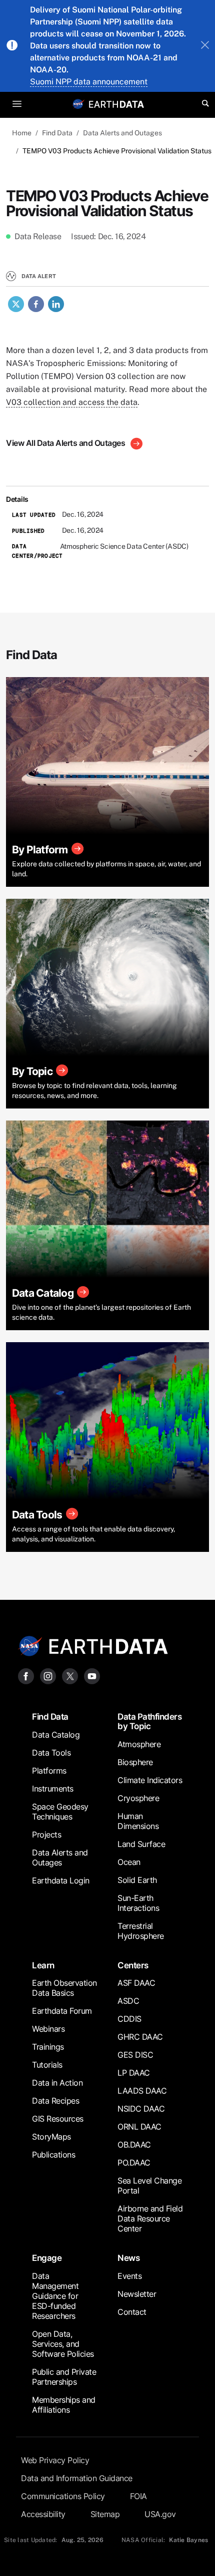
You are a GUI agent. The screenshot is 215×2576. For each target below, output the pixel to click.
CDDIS (129, 2019)
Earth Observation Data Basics (64, 1988)
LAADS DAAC (142, 2091)
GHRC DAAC (140, 2037)
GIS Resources (58, 2119)
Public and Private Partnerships (64, 2377)
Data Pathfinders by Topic (149, 1721)
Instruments (53, 1789)
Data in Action (57, 2083)
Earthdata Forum (62, 2011)
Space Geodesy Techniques (60, 1812)
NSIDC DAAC (141, 2109)
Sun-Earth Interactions (138, 1903)
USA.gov (160, 2514)
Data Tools (51, 1753)
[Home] (116, 104)
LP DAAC (134, 2073)
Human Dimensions (138, 1821)
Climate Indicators (150, 1780)
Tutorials (47, 2065)
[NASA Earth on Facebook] (26, 1675)
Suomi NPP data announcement (89, 82)
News (128, 2258)
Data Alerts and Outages (122, 133)
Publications (53, 2155)
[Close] (205, 46)
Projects (46, 1835)
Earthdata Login (61, 1880)
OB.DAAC (134, 2145)
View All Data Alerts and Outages (66, 443)
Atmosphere (139, 1744)
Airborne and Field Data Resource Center (150, 2218)
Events (129, 2276)
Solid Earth (137, 1880)
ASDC (128, 2001)
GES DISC (135, 2055)
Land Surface (141, 1844)
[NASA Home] (78, 104)
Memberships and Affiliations (64, 2405)
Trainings (48, 2047)
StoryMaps (51, 2137)
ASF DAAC (136, 1983)
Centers (133, 1965)
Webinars (48, 2029)
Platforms (49, 1771)
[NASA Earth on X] (70, 1675)
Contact (132, 2312)
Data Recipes (55, 2101)
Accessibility (43, 2514)
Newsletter (137, 2294)
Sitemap (105, 2514)
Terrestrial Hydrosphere (141, 1931)
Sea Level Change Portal (149, 2186)
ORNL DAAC (139, 2127)
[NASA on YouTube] (92, 1675)
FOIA (138, 2496)
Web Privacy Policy (55, 2460)
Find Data (57, 133)
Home (22, 133)
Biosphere (135, 1762)
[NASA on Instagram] (48, 1675)
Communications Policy (63, 2496)
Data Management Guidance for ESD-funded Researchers (55, 2296)
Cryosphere (138, 1798)
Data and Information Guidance (77, 2478)
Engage (47, 2258)
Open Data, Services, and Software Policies (63, 2344)
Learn (43, 1965)
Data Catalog (56, 1735)
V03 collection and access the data (72, 402)
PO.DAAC (134, 2163)
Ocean (129, 1862)
